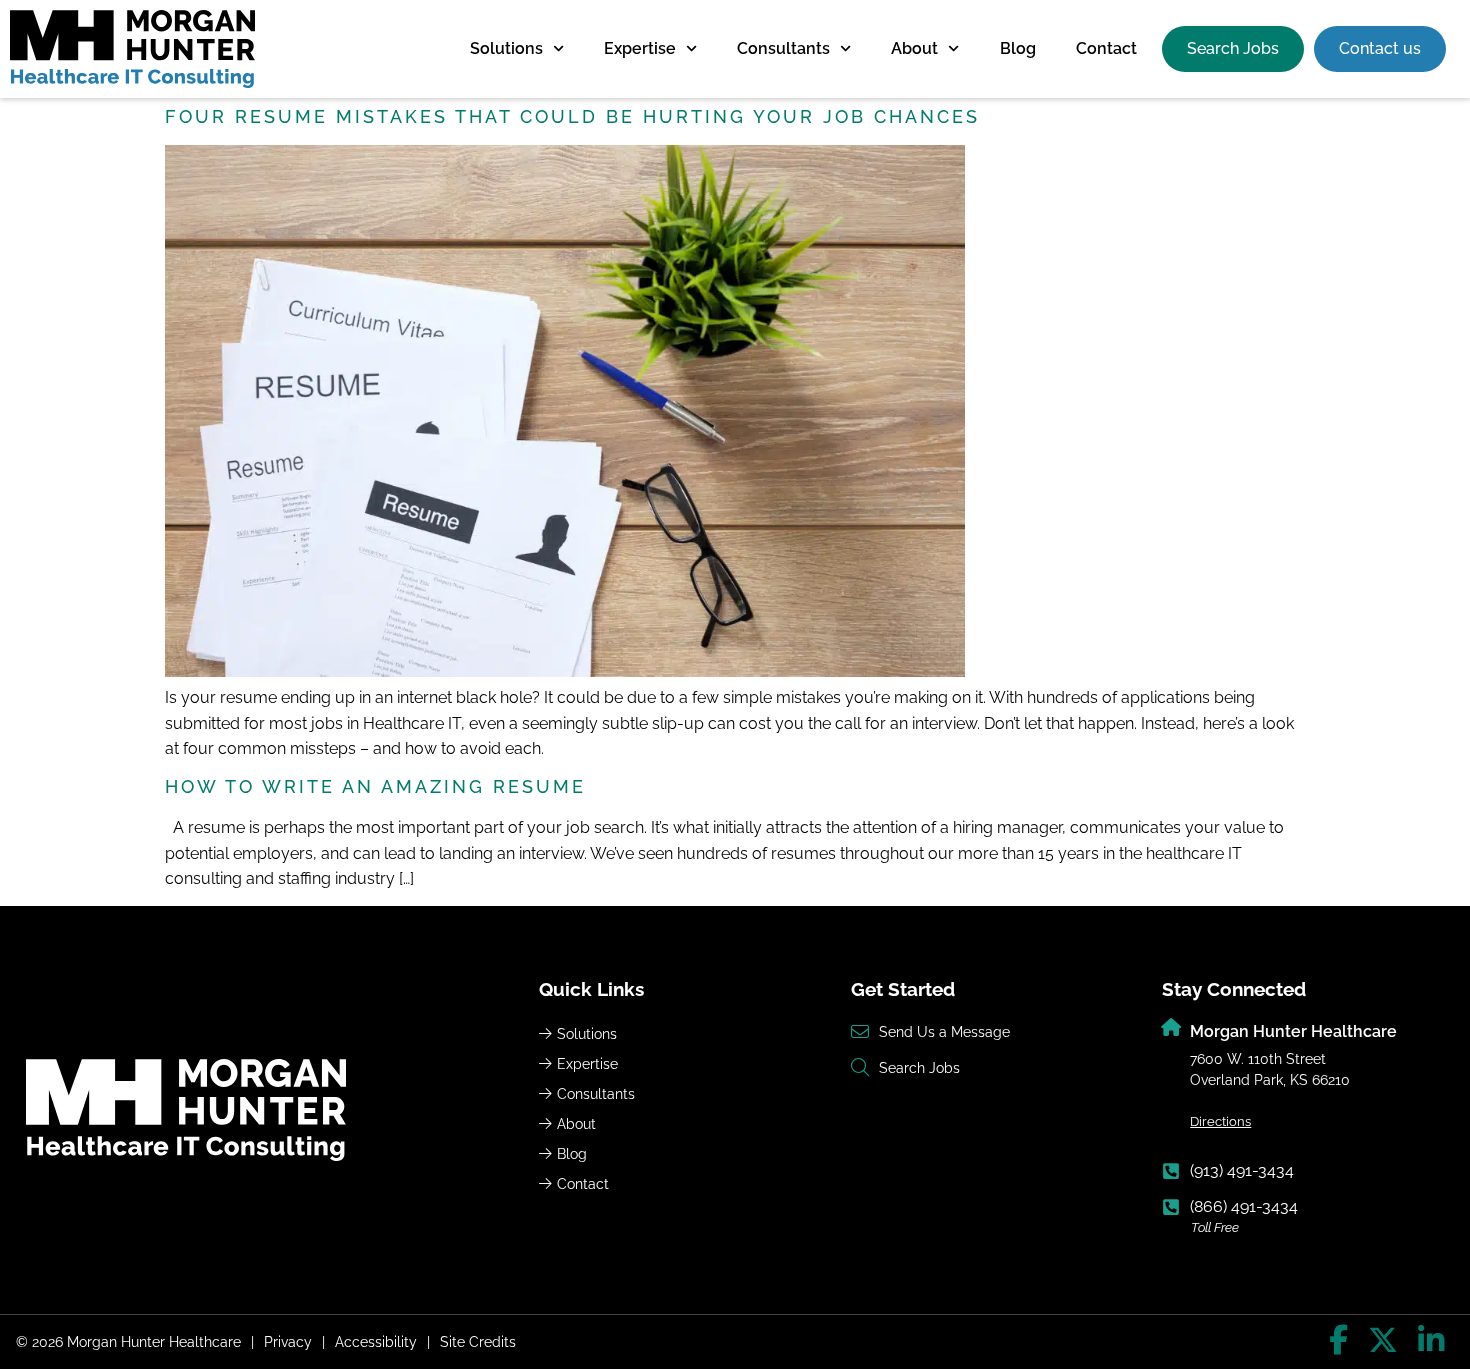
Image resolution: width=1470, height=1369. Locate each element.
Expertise (640, 48)
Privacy (288, 1341)
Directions (1220, 1121)
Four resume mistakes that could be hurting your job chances (572, 116)
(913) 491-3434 (1242, 1170)
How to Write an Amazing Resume (375, 786)
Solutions (506, 48)
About (914, 48)
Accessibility (376, 1341)
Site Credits (478, 1341)
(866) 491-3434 (1244, 1206)
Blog (1018, 48)
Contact (1106, 48)
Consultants (783, 48)
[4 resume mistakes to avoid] (565, 671)
